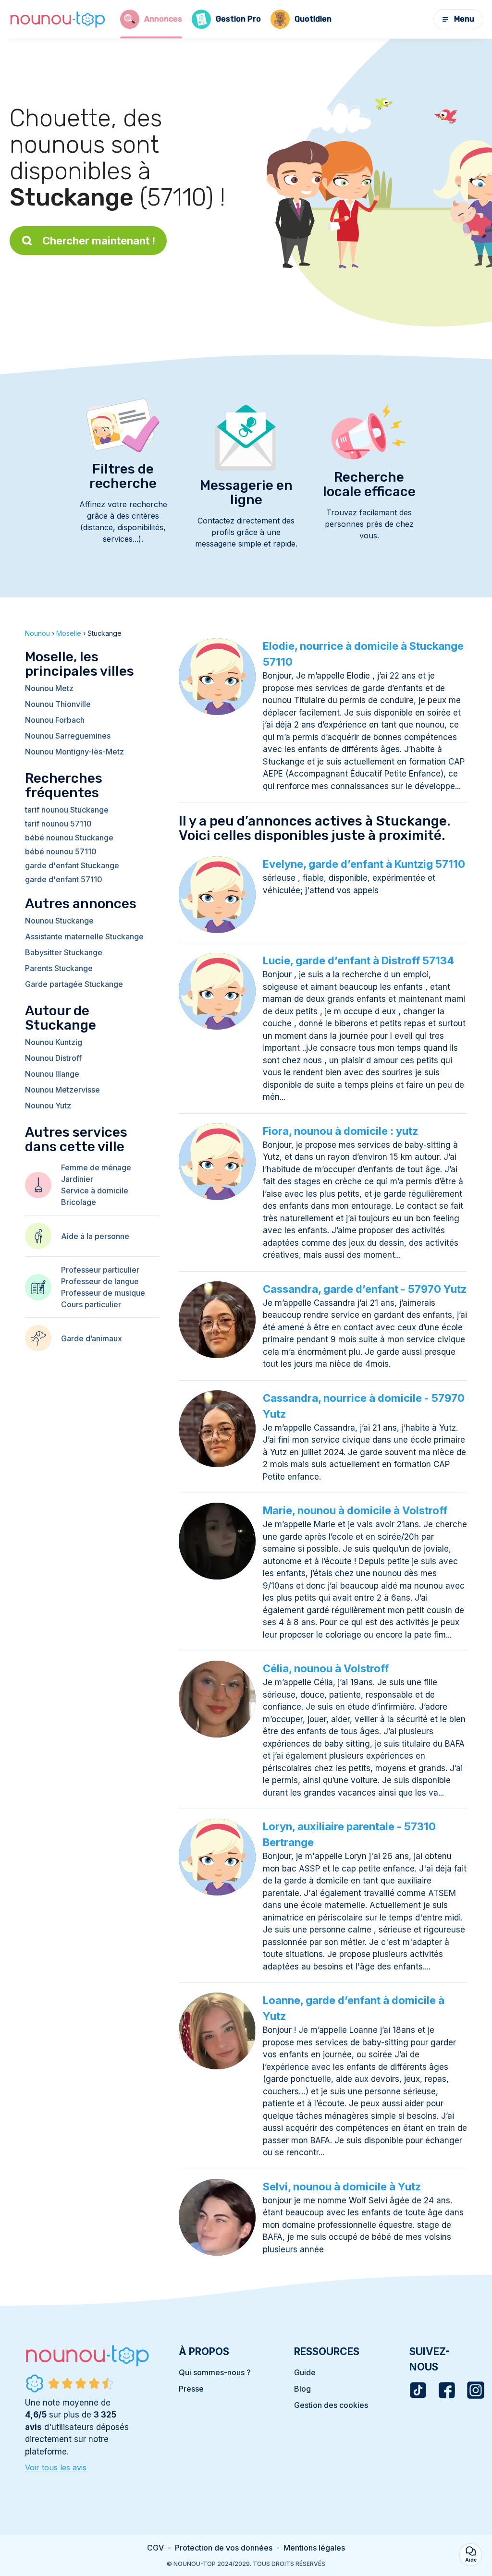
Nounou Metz (49, 688)
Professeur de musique (103, 1293)
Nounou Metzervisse (62, 1090)
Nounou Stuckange (59, 921)
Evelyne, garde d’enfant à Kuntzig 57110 (364, 864)
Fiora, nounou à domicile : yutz (340, 1131)
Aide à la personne (95, 1236)
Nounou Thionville (58, 704)
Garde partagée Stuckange (74, 984)
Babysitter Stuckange (64, 952)
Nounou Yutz (48, 1106)
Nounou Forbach (55, 720)
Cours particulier (91, 1304)
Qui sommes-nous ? (215, 2372)
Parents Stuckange (59, 968)
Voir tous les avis (56, 2467)
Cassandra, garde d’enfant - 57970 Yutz (365, 1289)
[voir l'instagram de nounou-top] (476, 2390)
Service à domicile (95, 1191)
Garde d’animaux (92, 1338)
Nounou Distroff (53, 1058)
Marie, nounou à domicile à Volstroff (355, 1510)
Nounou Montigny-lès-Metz (74, 752)
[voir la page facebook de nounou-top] (447, 2390)
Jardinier (77, 1179)
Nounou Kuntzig (54, 1042)
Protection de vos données (224, 2548)
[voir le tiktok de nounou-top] (418, 2390)
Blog (302, 2389)
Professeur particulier (100, 1270)
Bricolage (79, 1202)
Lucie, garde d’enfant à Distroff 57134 (358, 960)
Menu (464, 19)
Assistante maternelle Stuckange (84, 936)
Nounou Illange (52, 1074)
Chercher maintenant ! (99, 241)
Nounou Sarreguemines (68, 736)
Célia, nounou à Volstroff (326, 1668)
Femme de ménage (96, 1167)
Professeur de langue (100, 1281)
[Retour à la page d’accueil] (58, 19)
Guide (305, 2372)
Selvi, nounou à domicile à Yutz (342, 2187)
